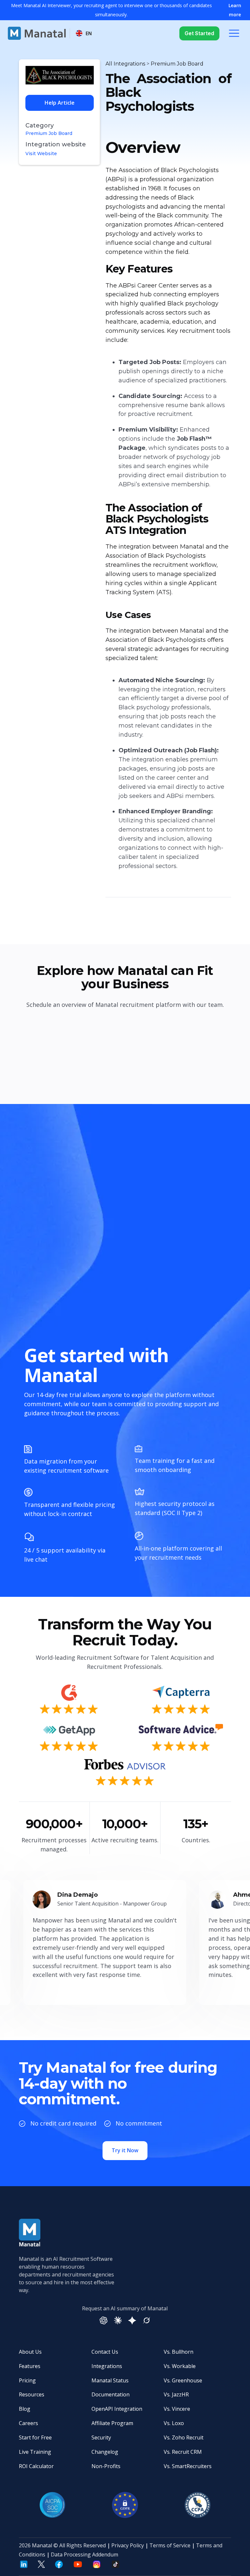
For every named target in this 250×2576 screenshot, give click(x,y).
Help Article (60, 103)
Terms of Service (170, 2545)
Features (30, 2366)
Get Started (199, 33)
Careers (28, 2423)
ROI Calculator (36, 2466)
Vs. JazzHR (176, 2394)
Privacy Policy (128, 2545)
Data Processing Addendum (84, 2554)
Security (101, 2437)
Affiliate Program (112, 2423)
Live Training (35, 2452)
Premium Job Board (49, 133)
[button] (84, 33)
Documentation (111, 2394)
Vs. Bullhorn (179, 2352)
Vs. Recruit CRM (183, 2452)
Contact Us (105, 2352)
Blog (25, 2409)
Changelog (105, 2452)
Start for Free (35, 2437)
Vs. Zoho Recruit (184, 2437)
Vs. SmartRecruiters (188, 2466)
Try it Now (125, 2150)
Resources (32, 2394)
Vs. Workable (180, 2366)
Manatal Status (110, 2380)
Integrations (107, 2366)
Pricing (27, 2380)
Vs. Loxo (174, 2423)
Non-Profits (106, 2466)
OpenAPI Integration (117, 2409)
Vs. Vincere (177, 2409)
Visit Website (41, 154)
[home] (37, 33)
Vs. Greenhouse (183, 2380)
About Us (30, 2352)
